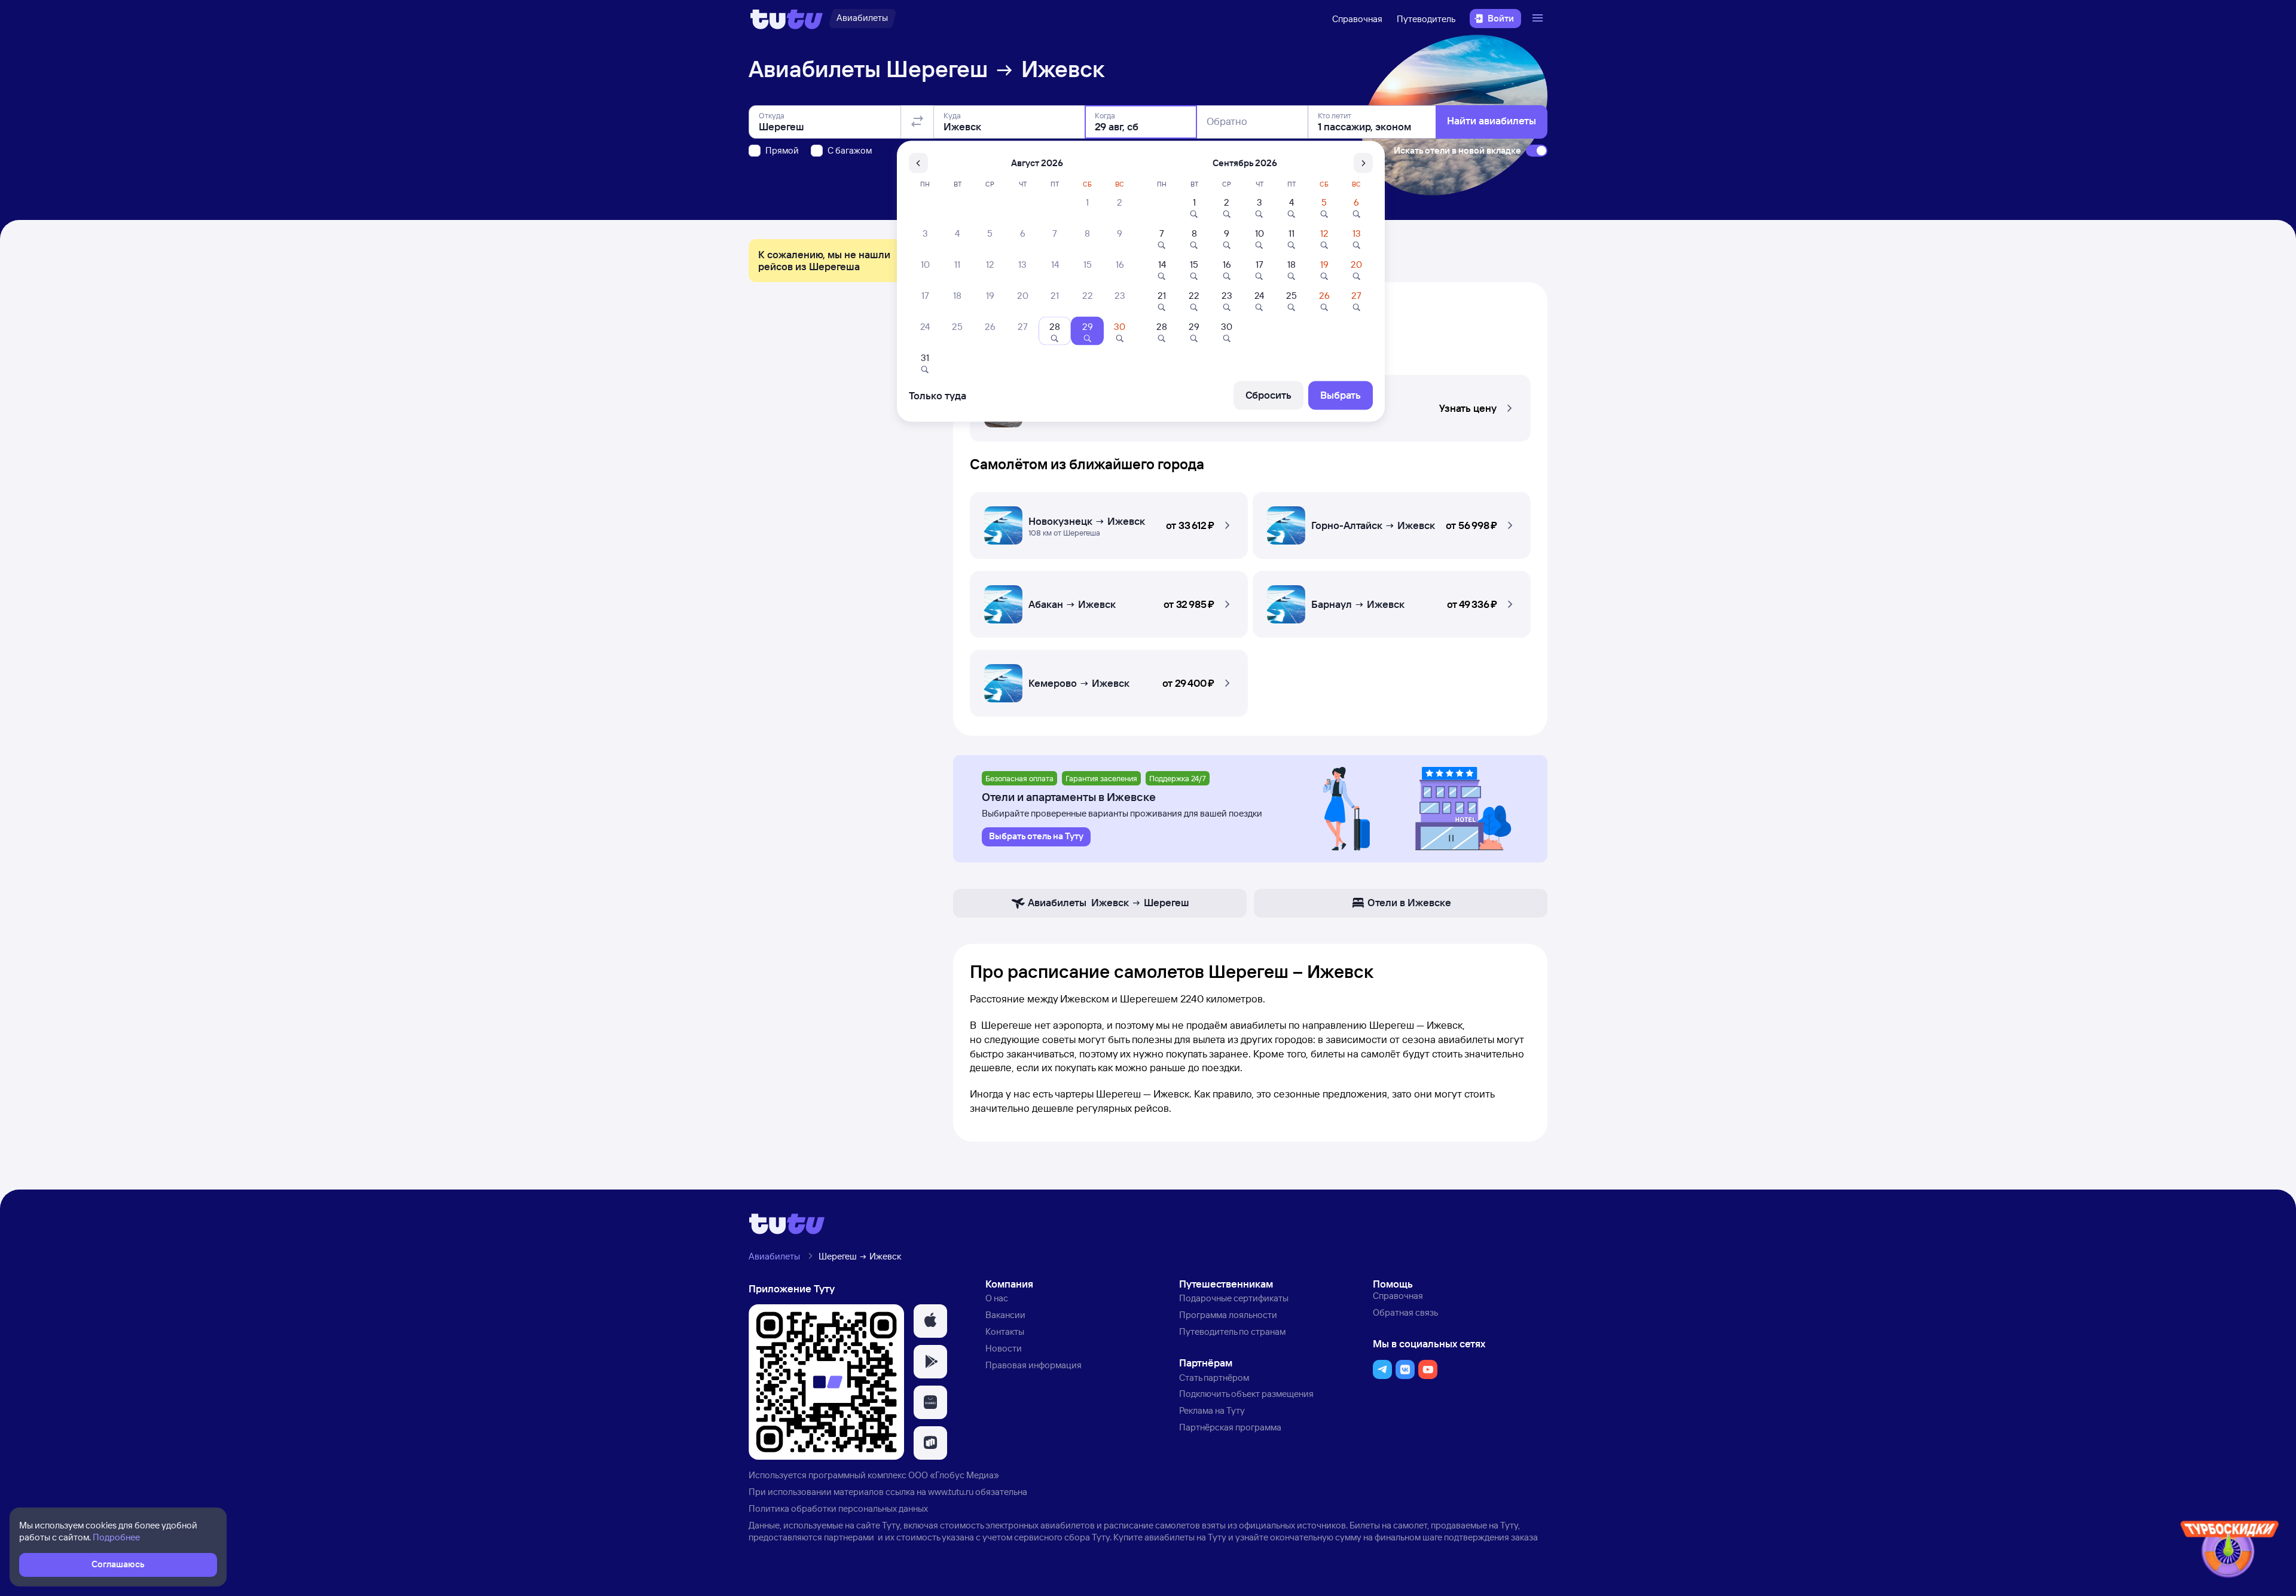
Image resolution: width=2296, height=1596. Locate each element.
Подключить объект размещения (1246, 1394)
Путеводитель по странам (1232, 1331)
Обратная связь (1405, 1312)
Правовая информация (1033, 1365)
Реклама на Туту (1212, 1410)
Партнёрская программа (1230, 1427)
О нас (997, 1298)
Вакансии (1005, 1315)
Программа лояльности (1228, 1315)
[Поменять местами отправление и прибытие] (917, 122)
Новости (1004, 1348)
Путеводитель (1426, 19)
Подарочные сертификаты (1234, 1298)
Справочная (1357, 19)
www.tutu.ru (951, 1492)
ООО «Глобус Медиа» (954, 1475)
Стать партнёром (1214, 1378)
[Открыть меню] (1539, 19)
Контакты (1005, 1331)
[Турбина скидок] (2230, 1551)
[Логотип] (787, 19)
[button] (1109, 522)
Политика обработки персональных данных (838, 1508)
